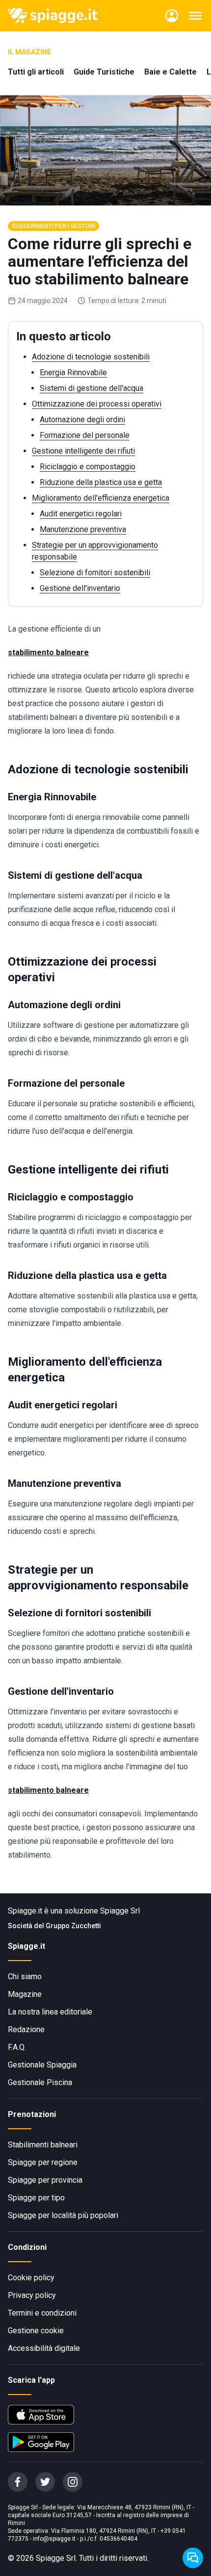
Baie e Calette (171, 72)
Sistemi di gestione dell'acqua (92, 388)
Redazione (26, 2029)
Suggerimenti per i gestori (53, 226)
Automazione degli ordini (82, 420)
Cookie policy (31, 2278)
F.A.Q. (17, 2047)
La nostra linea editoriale (50, 2012)
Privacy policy (32, 2295)
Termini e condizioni (42, 2313)
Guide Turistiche (104, 72)
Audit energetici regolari (81, 514)
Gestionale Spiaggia (42, 2065)
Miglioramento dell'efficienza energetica (101, 498)
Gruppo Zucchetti (73, 1926)
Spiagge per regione (43, 2162)
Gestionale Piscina (40, 2082)
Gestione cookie (36, 2331)
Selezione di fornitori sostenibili (95, 573)
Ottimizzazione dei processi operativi (97, 404)
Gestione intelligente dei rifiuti (83, 451)
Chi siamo (25, 1977)
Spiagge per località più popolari (63, 2215)
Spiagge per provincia (45, 2180)
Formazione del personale (85, 435)
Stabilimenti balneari (43, 2145)
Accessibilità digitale (44, 2348)
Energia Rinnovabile (73, 372)
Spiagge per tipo (36, 2198)
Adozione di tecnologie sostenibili (91, 357)
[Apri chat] (193, 2558)
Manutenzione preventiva (83, 529)
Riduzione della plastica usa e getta (101, 482)
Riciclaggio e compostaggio (88, 467)
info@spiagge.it (54, 2539)
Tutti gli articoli (36, 72)
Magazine (25, 1994)
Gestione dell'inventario (80, 588)
